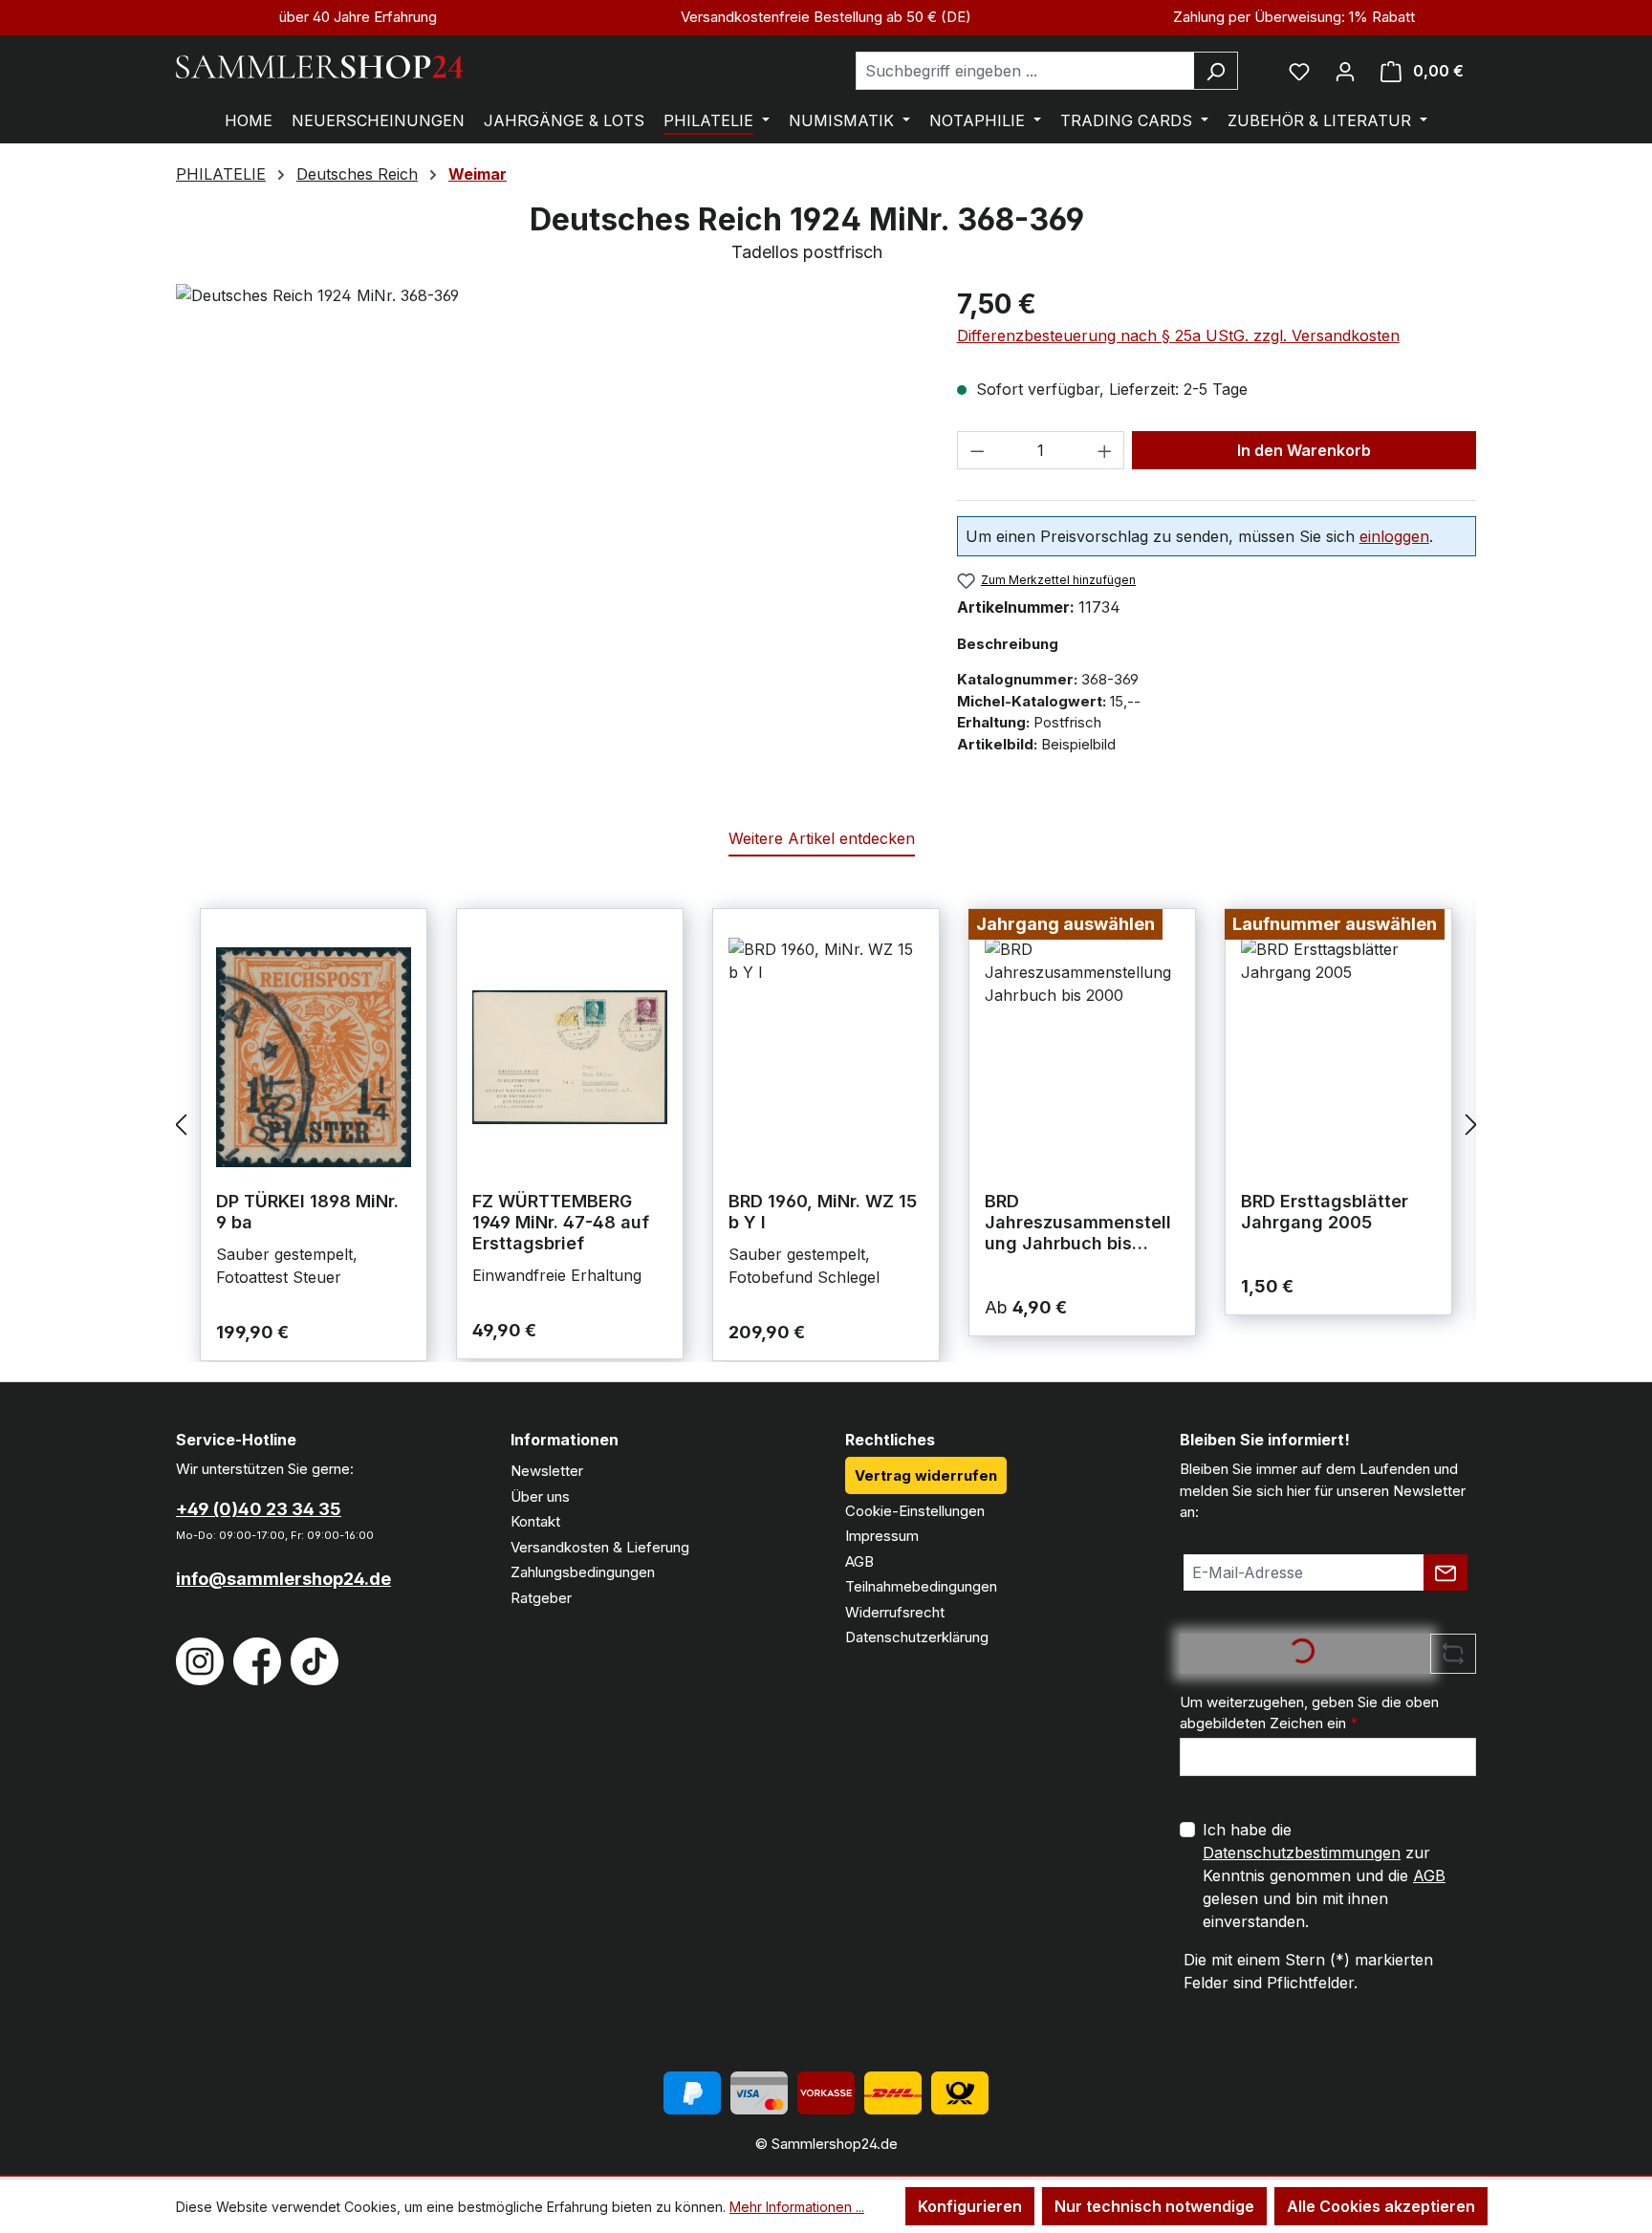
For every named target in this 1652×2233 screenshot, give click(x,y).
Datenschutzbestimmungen (1302, 1853)
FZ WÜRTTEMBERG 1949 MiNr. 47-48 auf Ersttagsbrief (561, 1222)
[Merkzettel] (1299, 71)
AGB (859, 1561)
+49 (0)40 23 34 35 (259, 1509)
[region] (547, 489)
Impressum (882, 1536)
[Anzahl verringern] (977, 450)
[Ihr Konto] (1345, 71)
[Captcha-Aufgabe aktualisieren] (1453, 1654)
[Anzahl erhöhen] (1105, 450)
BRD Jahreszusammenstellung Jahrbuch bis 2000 (1078, 1223)
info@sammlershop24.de (283, 1579)
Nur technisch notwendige (1154, 2206)
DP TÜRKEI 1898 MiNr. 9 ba (307, 1212)
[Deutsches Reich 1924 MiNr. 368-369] (547, 489)
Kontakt (535, 1521)
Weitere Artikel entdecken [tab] (822, 838)
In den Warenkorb (1304, 450)
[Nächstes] (1471, 1124)
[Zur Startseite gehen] (319, 67)
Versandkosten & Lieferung (600, 1547)
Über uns (540, 1496)
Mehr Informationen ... (797, 2207)
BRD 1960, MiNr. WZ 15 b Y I (823, 1212)
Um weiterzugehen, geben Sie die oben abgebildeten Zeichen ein (1309, 1713)
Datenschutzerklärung (917, 1637)
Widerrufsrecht (895, 1612)
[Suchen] (1216, 71)
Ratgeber (541, 1598)
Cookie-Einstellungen (915, 1511)
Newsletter (547, 1471)
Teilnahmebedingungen (921, 1586)
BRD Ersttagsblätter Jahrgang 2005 (1325, 1212)
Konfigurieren (970, 2206)
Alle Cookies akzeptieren (1381, 2206)
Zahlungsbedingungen (583, 1572)
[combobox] (1025, 71)
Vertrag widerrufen (926, 1475)
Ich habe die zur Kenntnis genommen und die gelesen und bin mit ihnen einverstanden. (1324, 1875)
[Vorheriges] (181, 1124)
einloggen (1394, 536)
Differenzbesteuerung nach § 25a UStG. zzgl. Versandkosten (1178, 336)
